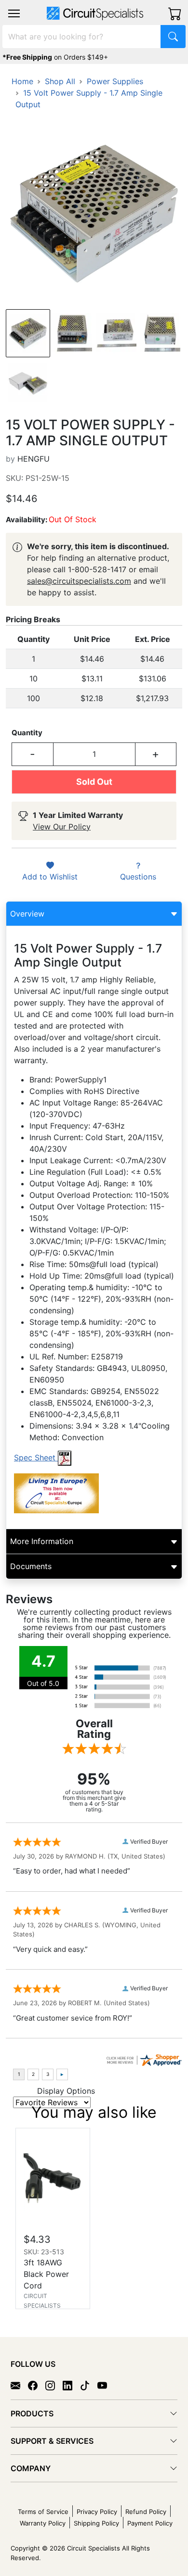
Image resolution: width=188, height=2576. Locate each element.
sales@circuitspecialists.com (79, 581)
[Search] (173, 37)
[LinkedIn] (71, 2385)
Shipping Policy (96, 2523)
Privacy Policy (97, 2512)
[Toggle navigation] (14, 13)
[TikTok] (89, 2385)
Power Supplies (115, 81)
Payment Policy (150, 2523)
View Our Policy (62, 827)
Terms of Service (43, 2512)
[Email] (19, 2385)
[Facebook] (37, 2385)
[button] (14, 13)
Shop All (60, 81)
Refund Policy (146, 2512)
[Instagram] (54, 2385)
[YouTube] (106, 2385)
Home (22, 81)
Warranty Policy (43, 2523)
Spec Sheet (36, 1458)
